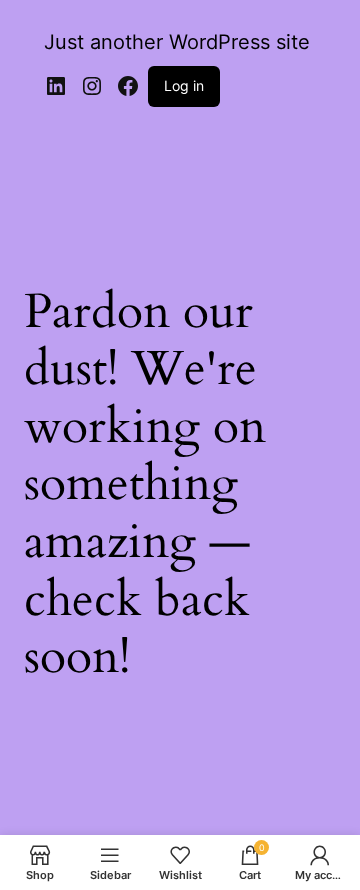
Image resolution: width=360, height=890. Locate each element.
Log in (184, 85)
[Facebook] (128, 86)
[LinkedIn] (56, 86)
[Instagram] (92, 86)
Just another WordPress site (177, 42)
